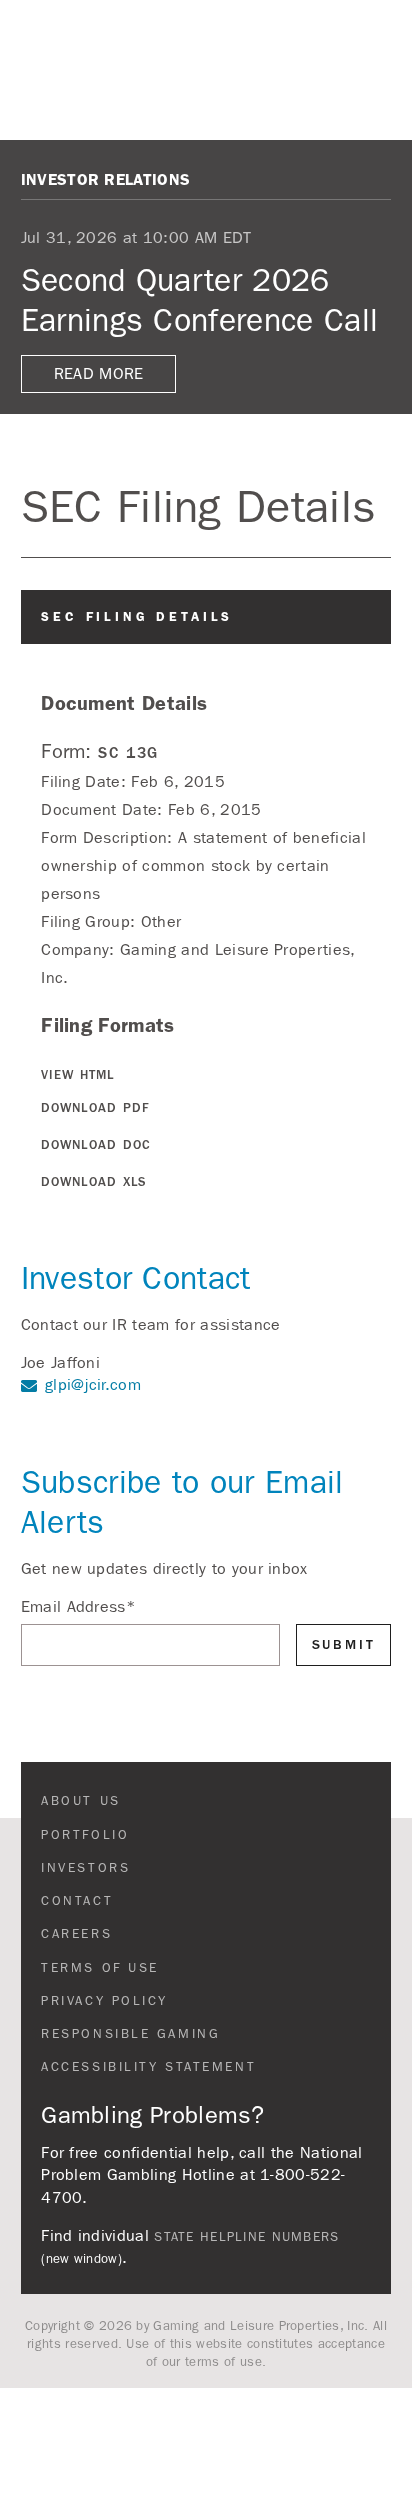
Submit (344, 1644)
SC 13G (128, 752)
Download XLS (93, 1182)
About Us (80, 1801)
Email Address (79, 1606)
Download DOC (96, 1145)
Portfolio (85, 1835)
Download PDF (95, 1108)
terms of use (223, 2362)
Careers (76, 1934)
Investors (85, 1868)
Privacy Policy (104, 2001)
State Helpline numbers (246, 2237)
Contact (77, 1901)
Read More (99, 373)
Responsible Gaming (130, 2034)
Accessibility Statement (148, 2067)
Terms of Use (100, 1968)
